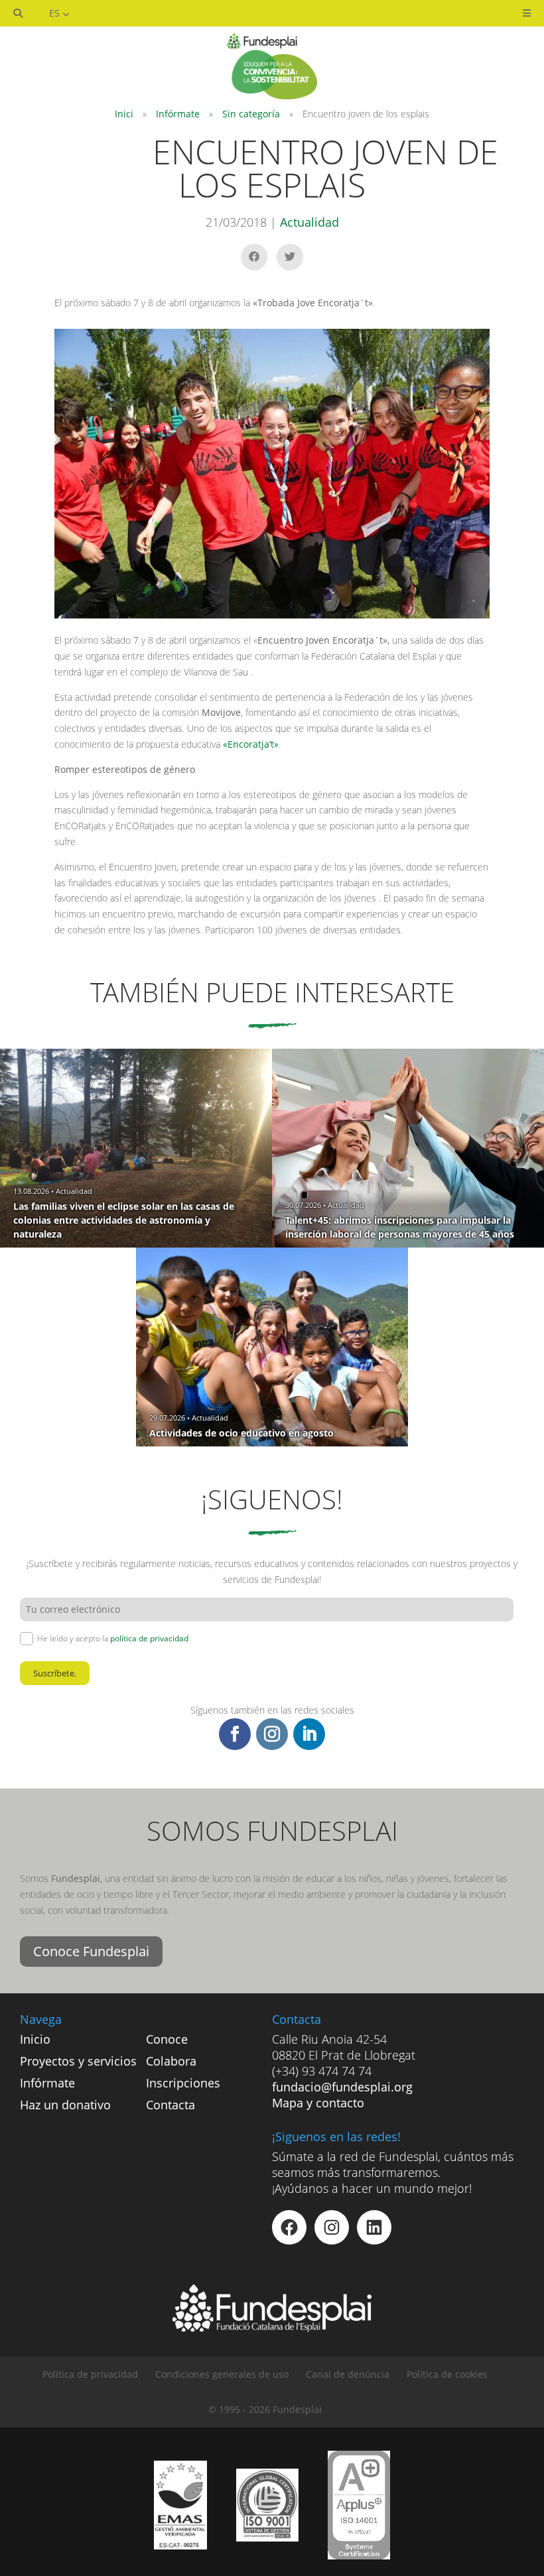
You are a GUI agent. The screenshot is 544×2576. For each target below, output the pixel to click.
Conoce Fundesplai (91, 1951)
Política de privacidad (90, 2374)
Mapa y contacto (318, 2103)
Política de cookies (447, 2374)
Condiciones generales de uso (222, 2374)
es (56, 13)
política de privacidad (149, 1638)
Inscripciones (183, 2083)
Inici (124, 114)
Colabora (171, 2061)
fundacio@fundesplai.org (342, 2087)
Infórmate (178, 114)
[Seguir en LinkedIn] (309, 1734)
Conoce (167, 2039)
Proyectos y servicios (78, 2061)
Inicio (35, 2039)
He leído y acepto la (113, 1638)
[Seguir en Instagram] (272, 1734)
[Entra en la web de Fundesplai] (272, 2328)
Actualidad (309, 222)
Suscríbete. (55, 1673)
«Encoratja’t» (251, 744)
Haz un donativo (65, 2105)
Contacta (170, 2105)
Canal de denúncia (348, 2374)
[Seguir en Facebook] (235, 1734)
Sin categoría (251, 114)
